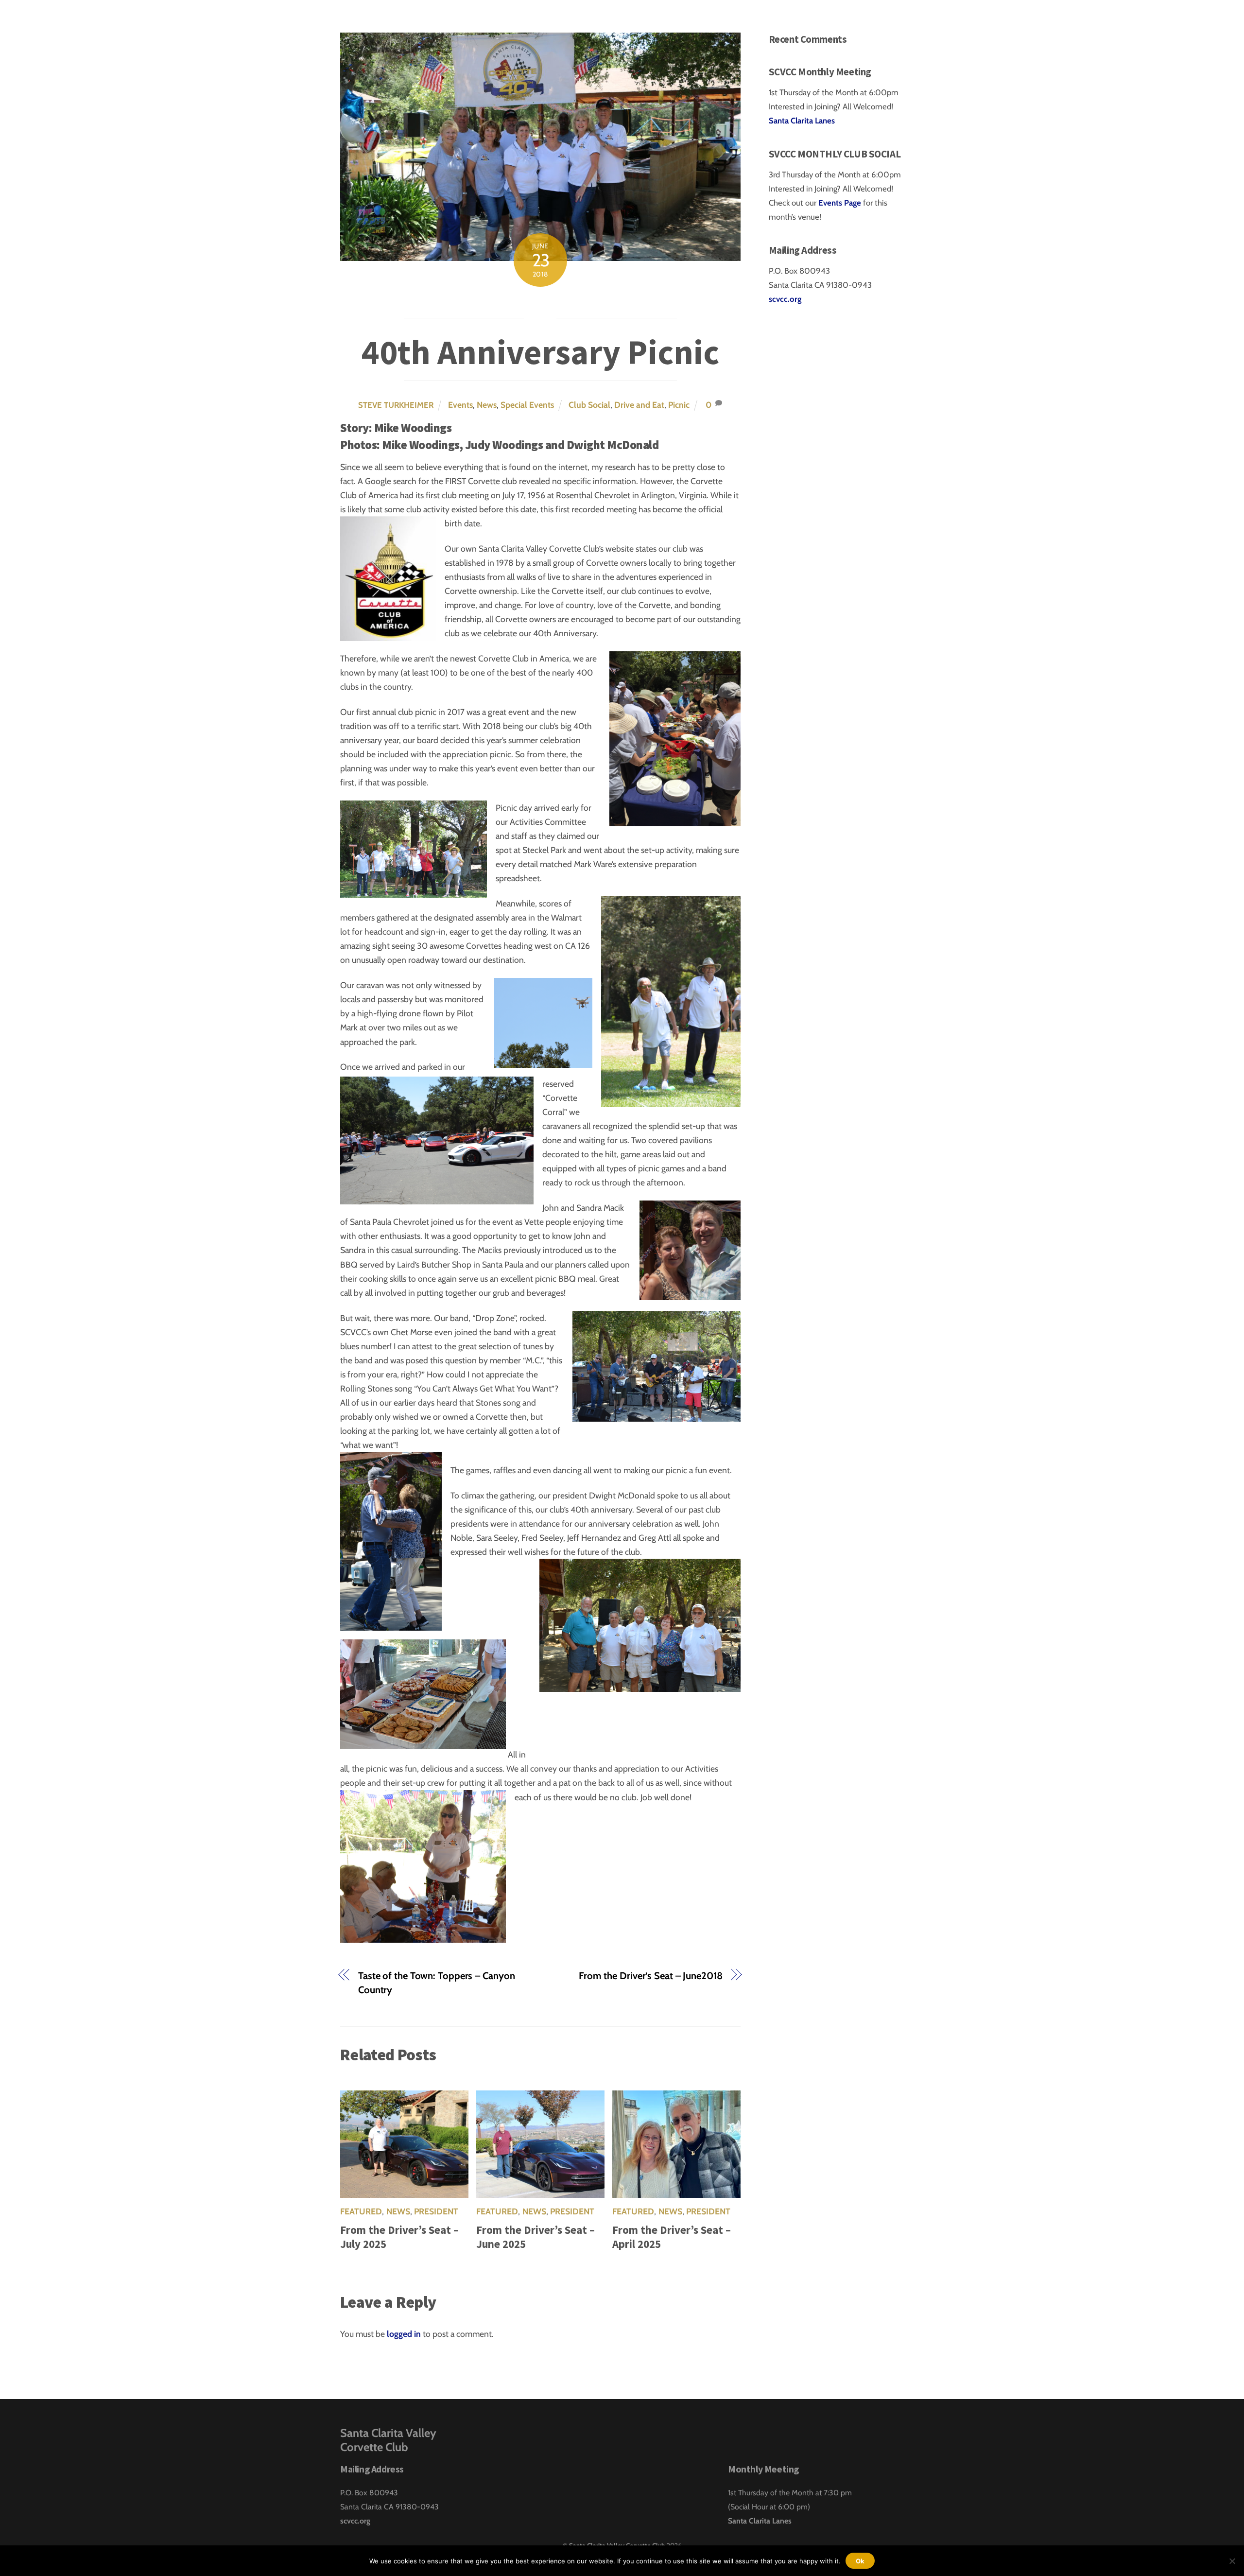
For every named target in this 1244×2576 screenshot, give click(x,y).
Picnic (679, 405)
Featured (361, 2211)
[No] (1232, 2561)
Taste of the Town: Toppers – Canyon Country (436, 1983)
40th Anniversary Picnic (540, 352)
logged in (404, 2334)
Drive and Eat (639, 405)
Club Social (589, 405)
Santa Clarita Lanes (802, 121)
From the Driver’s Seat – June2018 (651, 1976)
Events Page (841, 203)
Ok (860, 2561)
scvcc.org (785, 299)
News (487, 405)
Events (460, 405)
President (436, 2211)
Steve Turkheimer (396, 405)
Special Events (527, 405)
